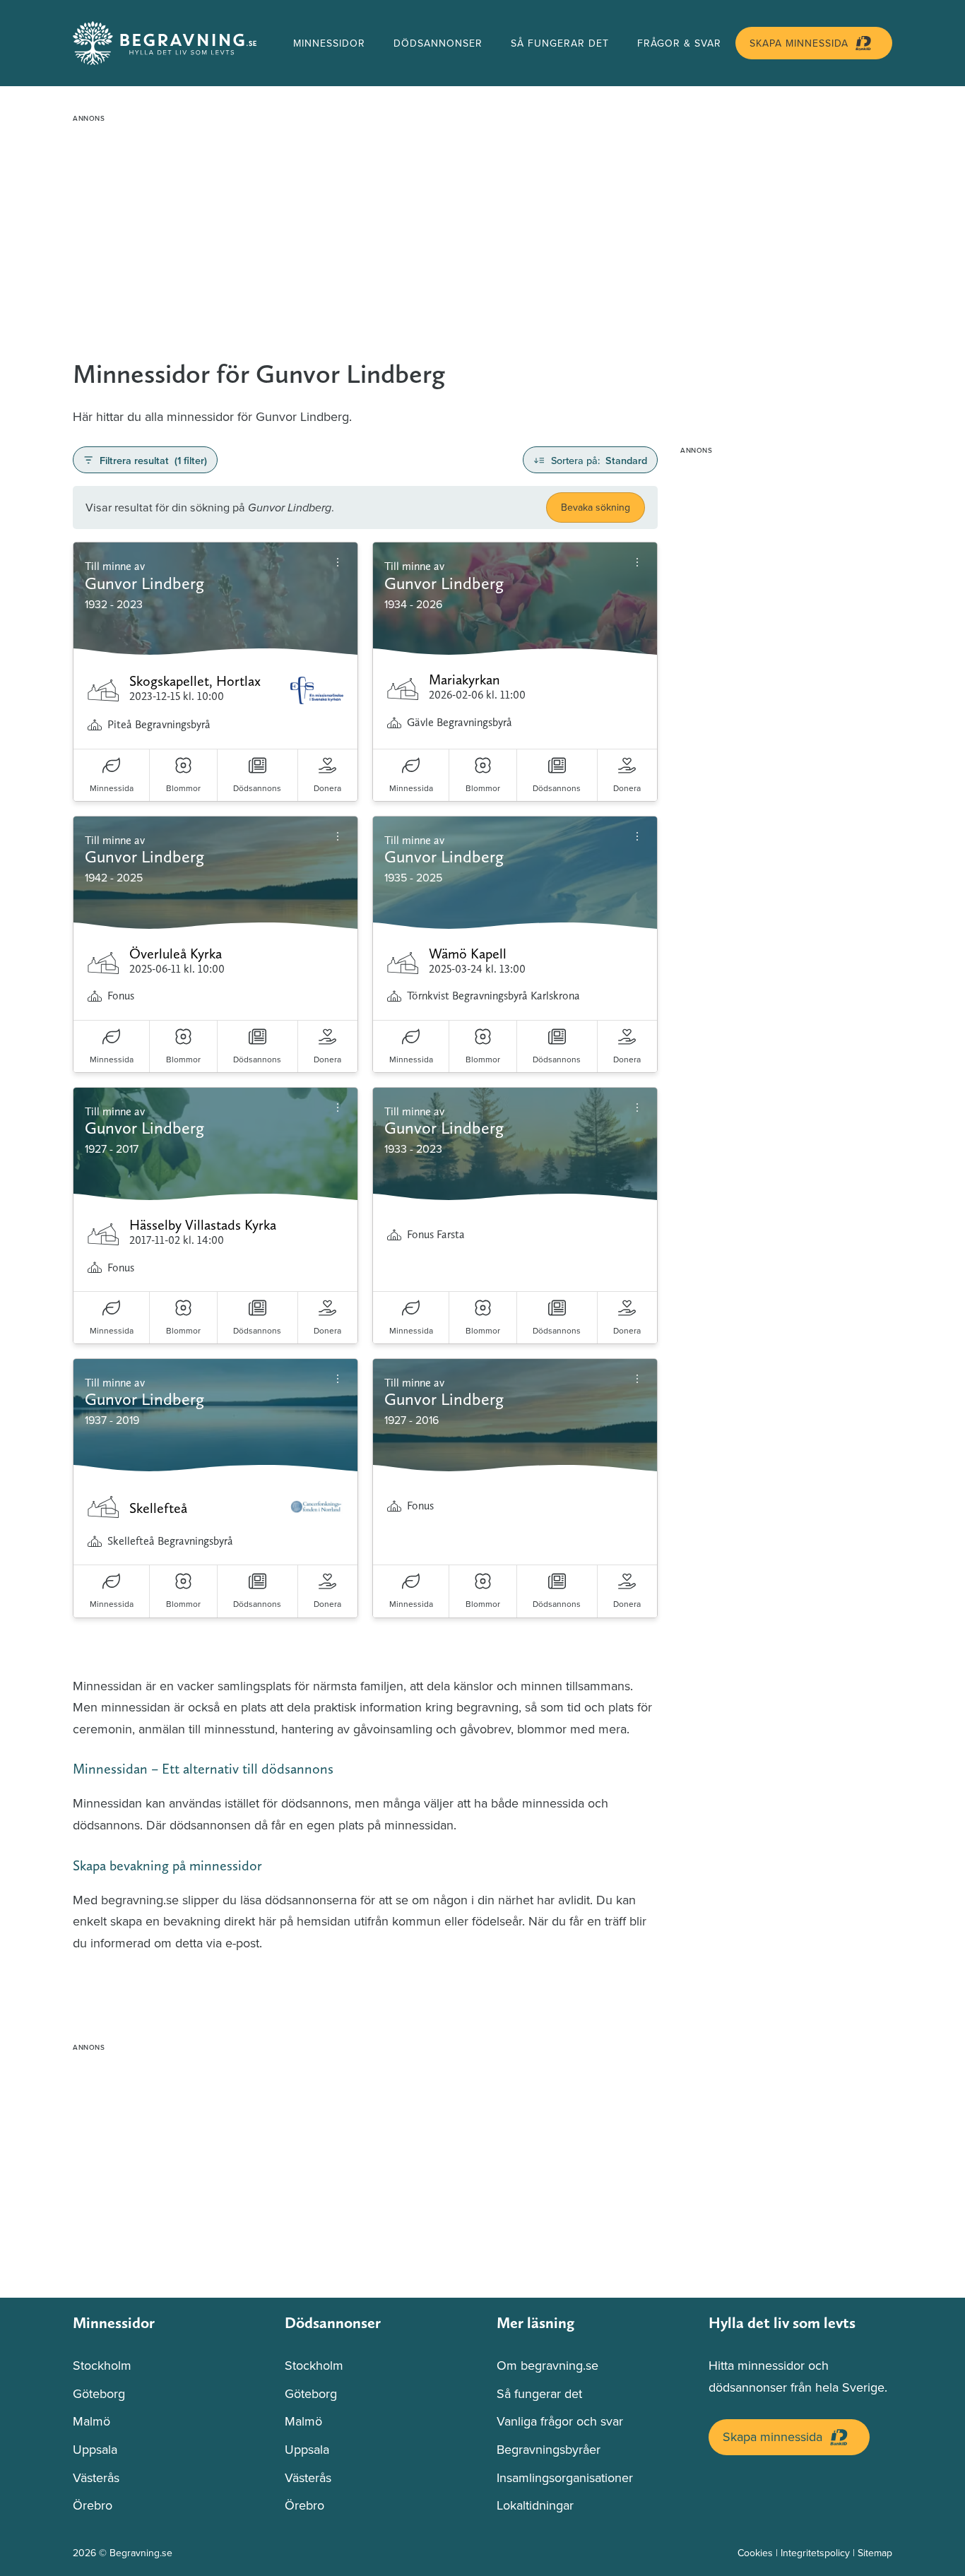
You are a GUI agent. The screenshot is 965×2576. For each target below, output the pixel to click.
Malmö (91, 2421)
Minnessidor (329, 43)
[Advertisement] (482, 227)
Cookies (755, 2553)
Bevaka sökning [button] (596, 507)
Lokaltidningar (535, 2505)
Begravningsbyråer (549, 2449)
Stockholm (102, 2365)
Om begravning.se (547, 2365)
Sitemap (875, 2553)
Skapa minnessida (799, 43)
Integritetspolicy (815, 2553)
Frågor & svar (679, 43)
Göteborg (99, 2393)
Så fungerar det (560, 43)
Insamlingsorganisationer (565, 2477)
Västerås (96, 2477)
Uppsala (95, 2449)
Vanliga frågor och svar (560, 2421)
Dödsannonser (438, 43)
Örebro (93, 2505)
